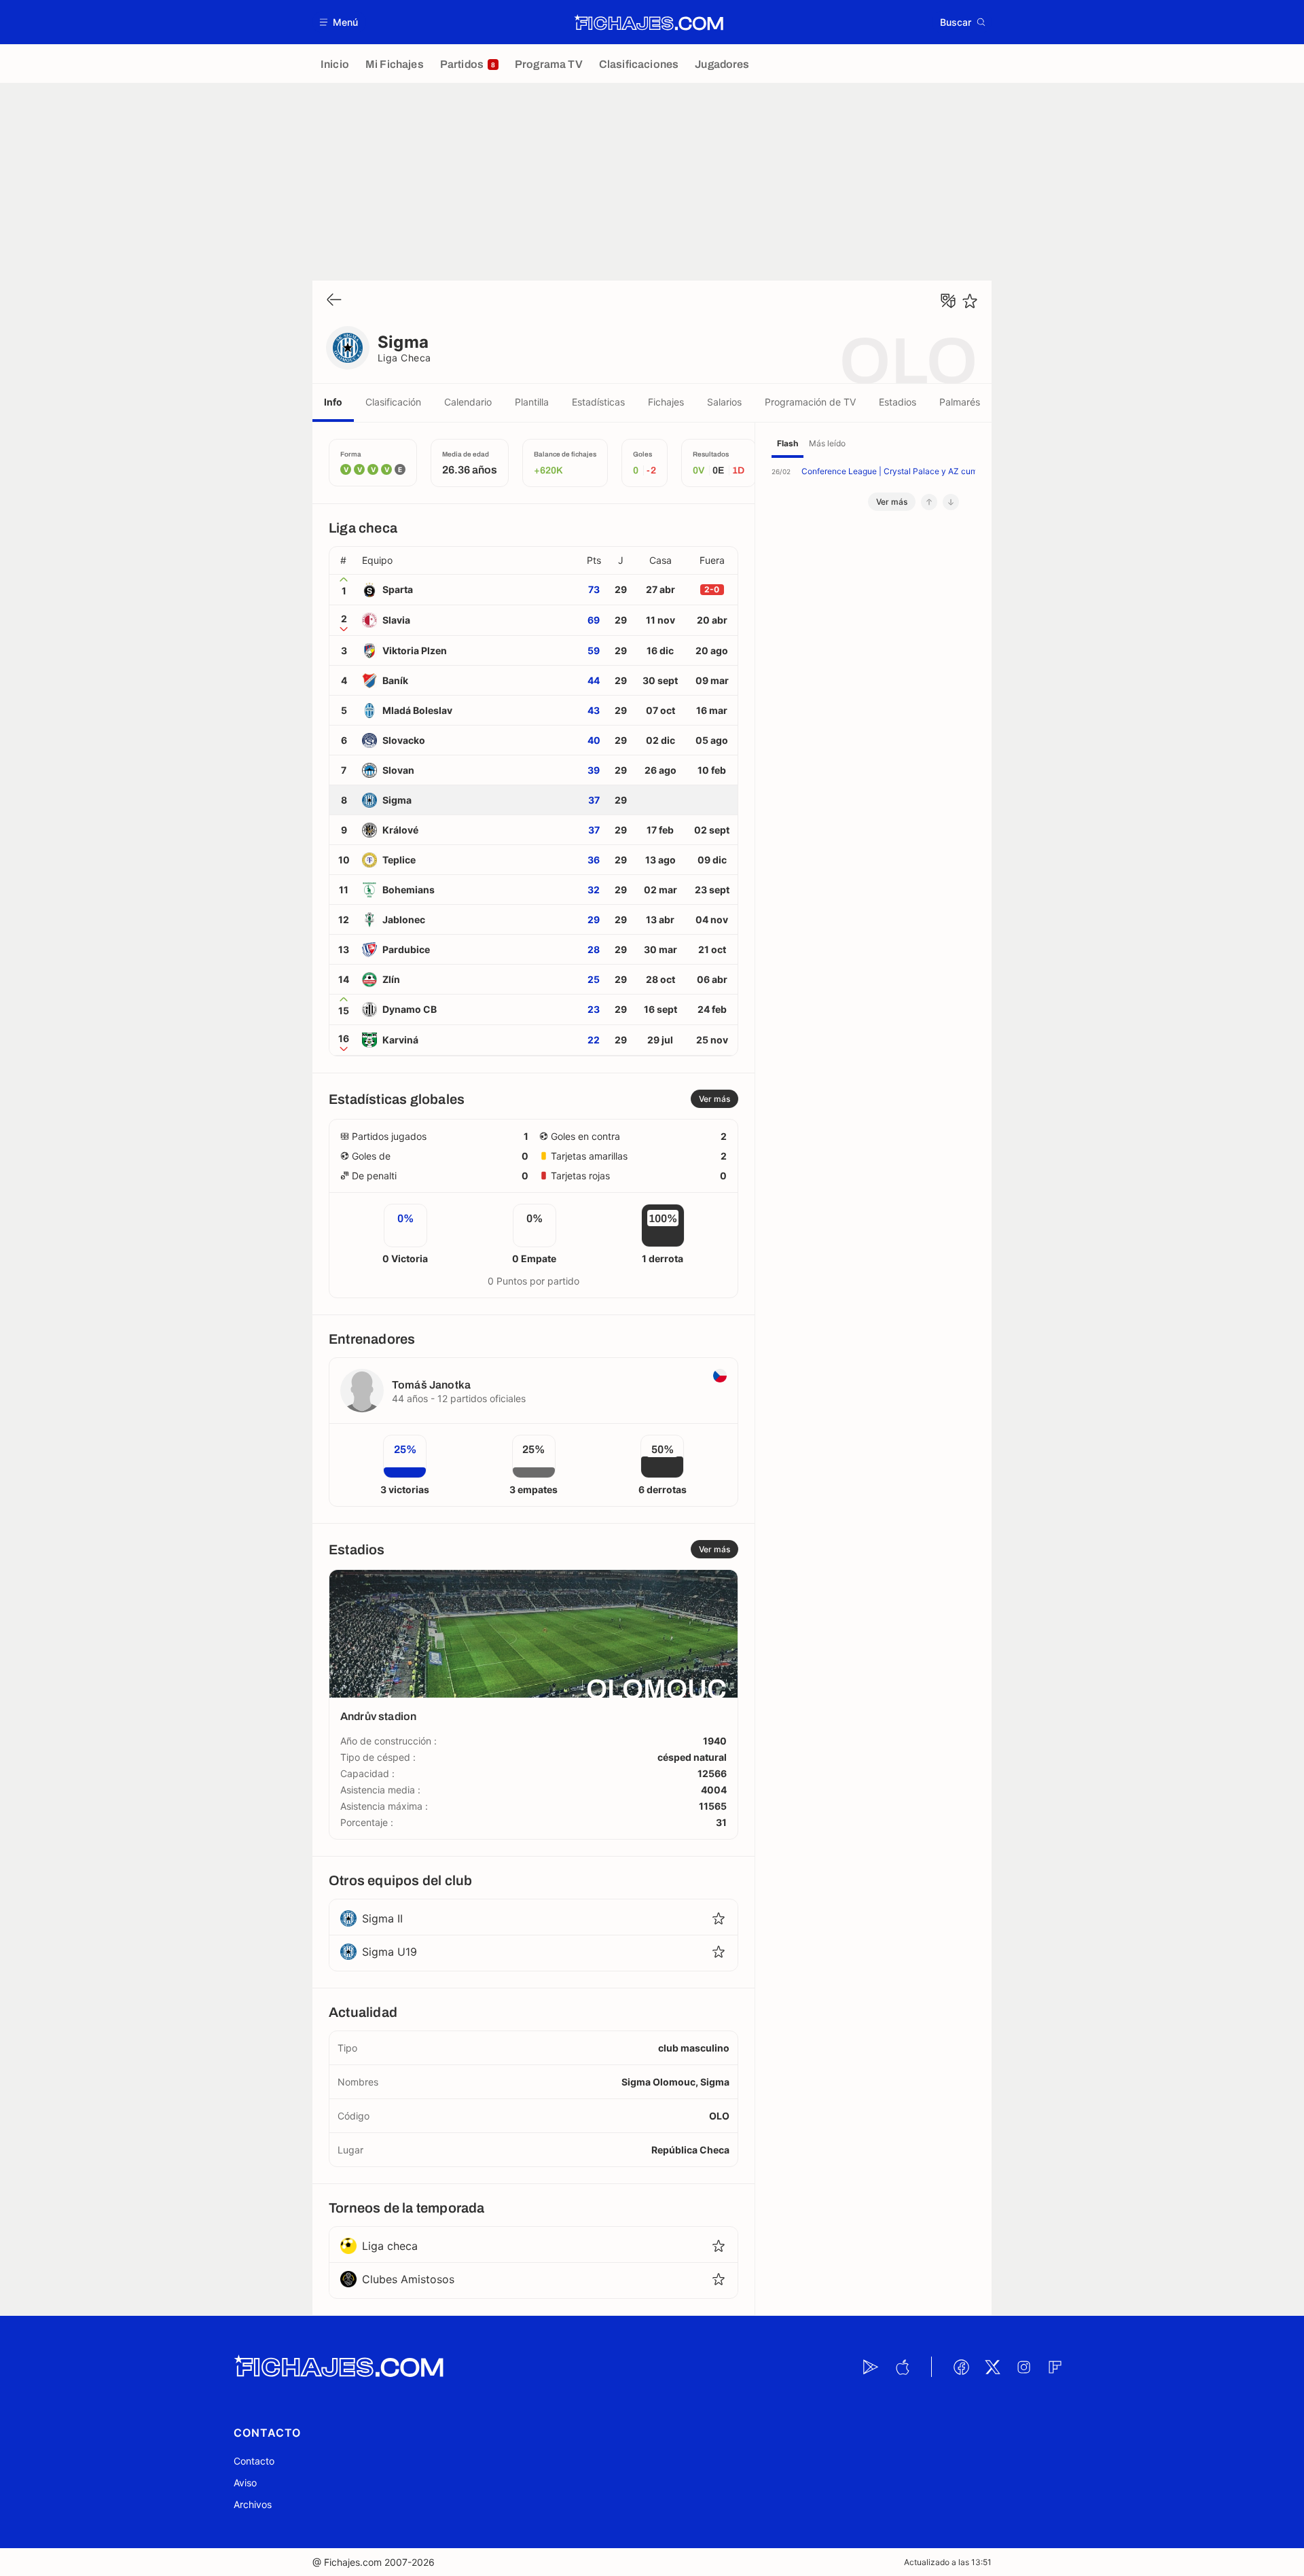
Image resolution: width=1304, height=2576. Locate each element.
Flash (787, 443)
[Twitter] (992, 2367)
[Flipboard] (1055, 2367)
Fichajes (666, 402)
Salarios (724, 402)
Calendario (468, 402)
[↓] (951, 502)
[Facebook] (961, 2367)
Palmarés (960, 402)
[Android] (871, 2367)
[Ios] (902, 2367)
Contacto (254, 2461)
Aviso (245, 2483)
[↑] (929, 502)
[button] (339, 22)
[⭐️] (970, 301)
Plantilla (532, 402)
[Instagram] (1024, 2367)
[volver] (334, 301)
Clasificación (393, 402)
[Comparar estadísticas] (948, 301)
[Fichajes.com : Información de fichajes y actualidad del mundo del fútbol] (649, 22)
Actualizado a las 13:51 (948, 2562)
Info (333, 402)
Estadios (898, 402)
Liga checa (404, 358)
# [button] (343, 560)
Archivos (253, 2504)
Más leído (827, 443)
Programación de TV (810, 402)
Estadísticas (598, 402)
